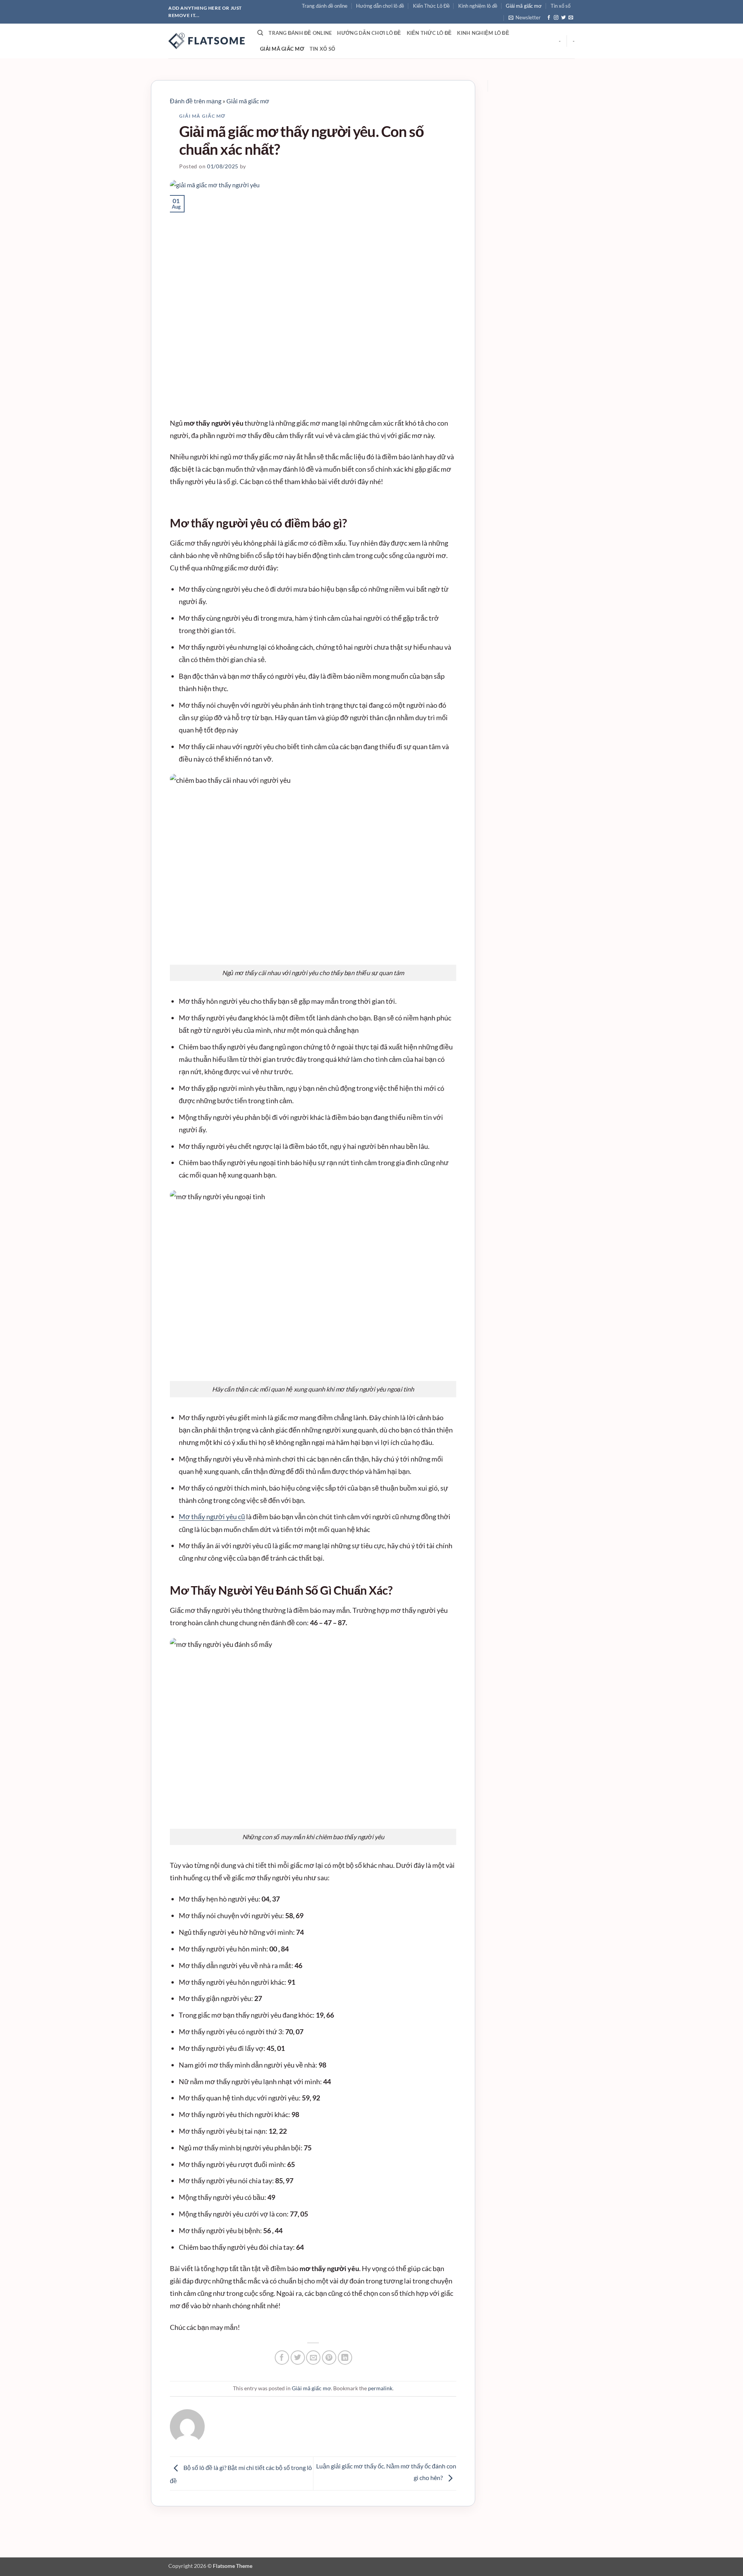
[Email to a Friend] (313, 2358)
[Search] (260, 33)
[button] (525, 17)
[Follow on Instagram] (556, 18)
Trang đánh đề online (325, 6)
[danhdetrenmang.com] (207, 41)
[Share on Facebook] (282, 2358)
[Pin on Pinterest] (329, 2358)
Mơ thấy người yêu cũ (212, 1517)
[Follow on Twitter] (563, 18)
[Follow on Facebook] (549, 18)
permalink (380, 2388)
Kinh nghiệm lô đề (478, 6)
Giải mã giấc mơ (524, 6)
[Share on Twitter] (298, 2358)
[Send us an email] (571, 18)
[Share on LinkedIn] (345, 2358)
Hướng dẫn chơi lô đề (380, 6)
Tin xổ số (561, 6)
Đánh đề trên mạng (196, 101)
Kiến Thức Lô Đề (431, 6)
